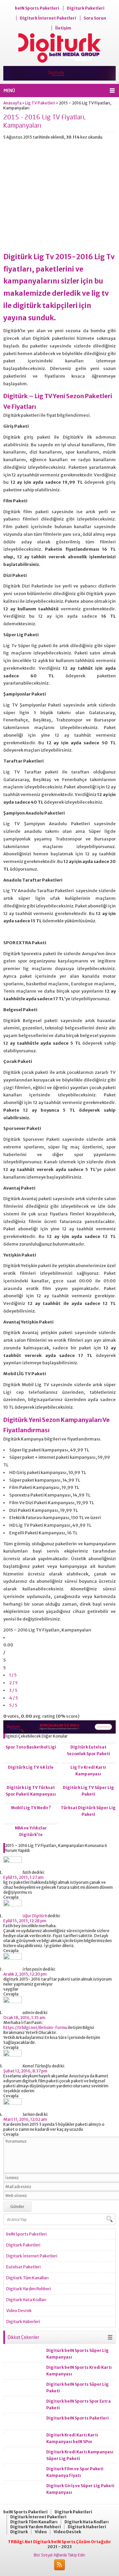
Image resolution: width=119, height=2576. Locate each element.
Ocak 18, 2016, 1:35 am (24, 2018)
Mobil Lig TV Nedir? (31, 1808)
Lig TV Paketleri (40, 103)
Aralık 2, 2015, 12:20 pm (25, 1974)
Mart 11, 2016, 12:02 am (25, 2119)
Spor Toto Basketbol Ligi (31, 1747)
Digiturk (19, 2532)
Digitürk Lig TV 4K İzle (31, 1767)
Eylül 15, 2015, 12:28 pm (25, 1921)
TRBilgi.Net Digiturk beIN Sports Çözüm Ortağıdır (59, 2542)
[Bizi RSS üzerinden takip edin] (59, 2565)
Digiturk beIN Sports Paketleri (78, 2418)
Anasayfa (12, 103)
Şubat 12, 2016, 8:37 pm (25, 2071)
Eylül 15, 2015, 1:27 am (23, 1877)
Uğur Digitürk (35, 1916)
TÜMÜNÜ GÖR (110, 2337)
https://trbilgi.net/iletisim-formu (35, 2027)
